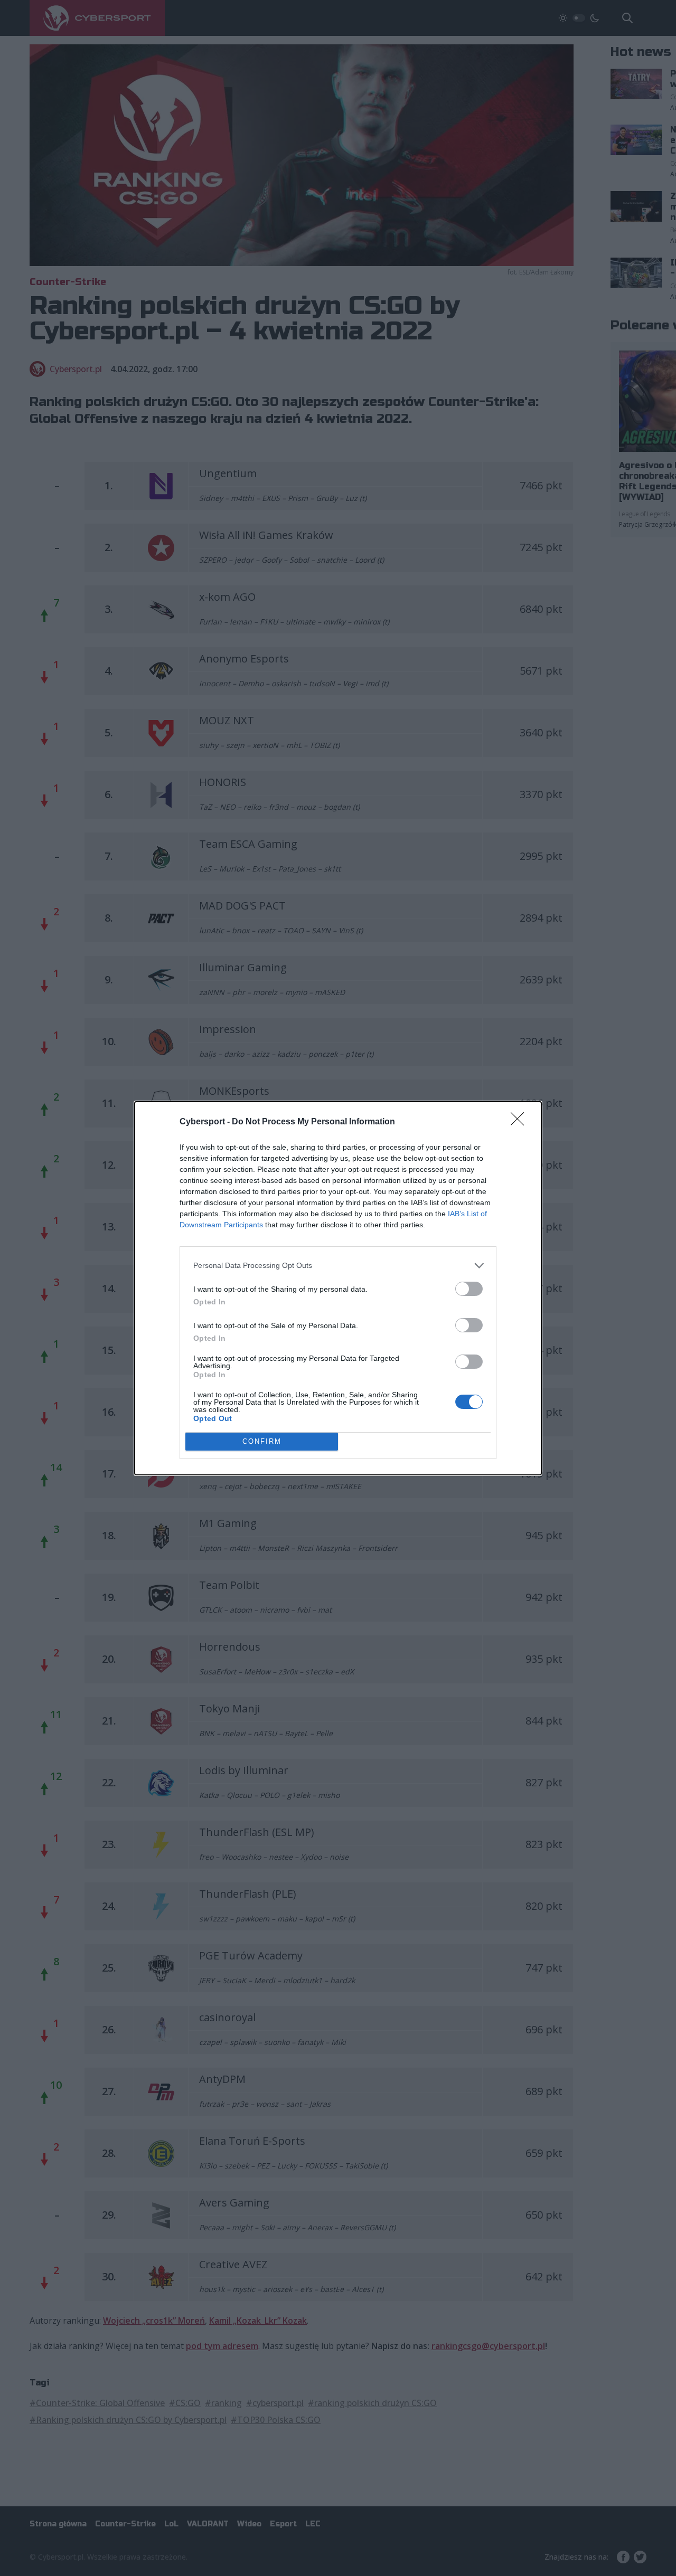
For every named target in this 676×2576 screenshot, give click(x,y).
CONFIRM (262, 1441)
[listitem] (338, 1266)
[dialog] (338, 1288)
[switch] (469, 1289)
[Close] (521, 1122)
